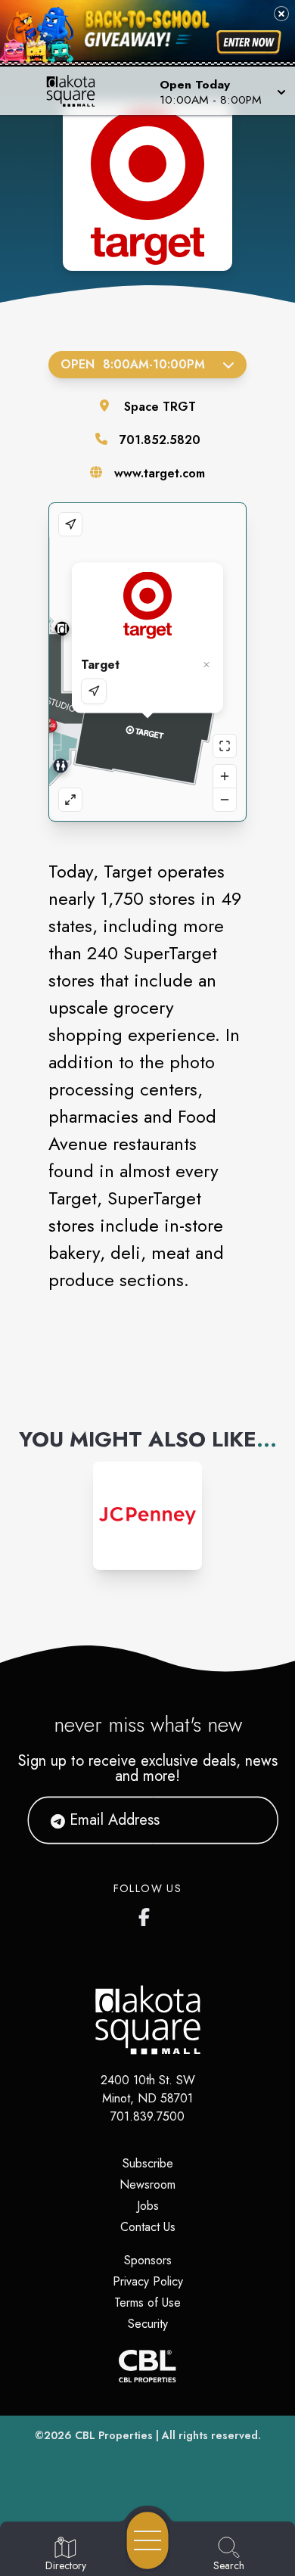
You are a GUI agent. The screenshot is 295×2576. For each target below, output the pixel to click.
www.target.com (160, 473)
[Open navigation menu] (147, 2540)
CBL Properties (114, 2435)
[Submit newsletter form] (248, 1820)
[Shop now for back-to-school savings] (249, 42)
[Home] (77, 91)
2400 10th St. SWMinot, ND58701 (148, 2089)
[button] (221, 91)
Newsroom (147, 2184)
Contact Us (148, 2227)
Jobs (148, 2206)
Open (133, 364)
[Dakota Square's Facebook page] (147, 1914)
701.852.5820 (160, 440)
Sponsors (148, 2260)
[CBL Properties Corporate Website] (147, 2366)
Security (148, 2324)
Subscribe (148, 2163)
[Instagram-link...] (147, 1516)
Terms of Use (147, 2303)
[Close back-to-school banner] (281, 14)
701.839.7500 (147, 2116)
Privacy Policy (148, 2281)
